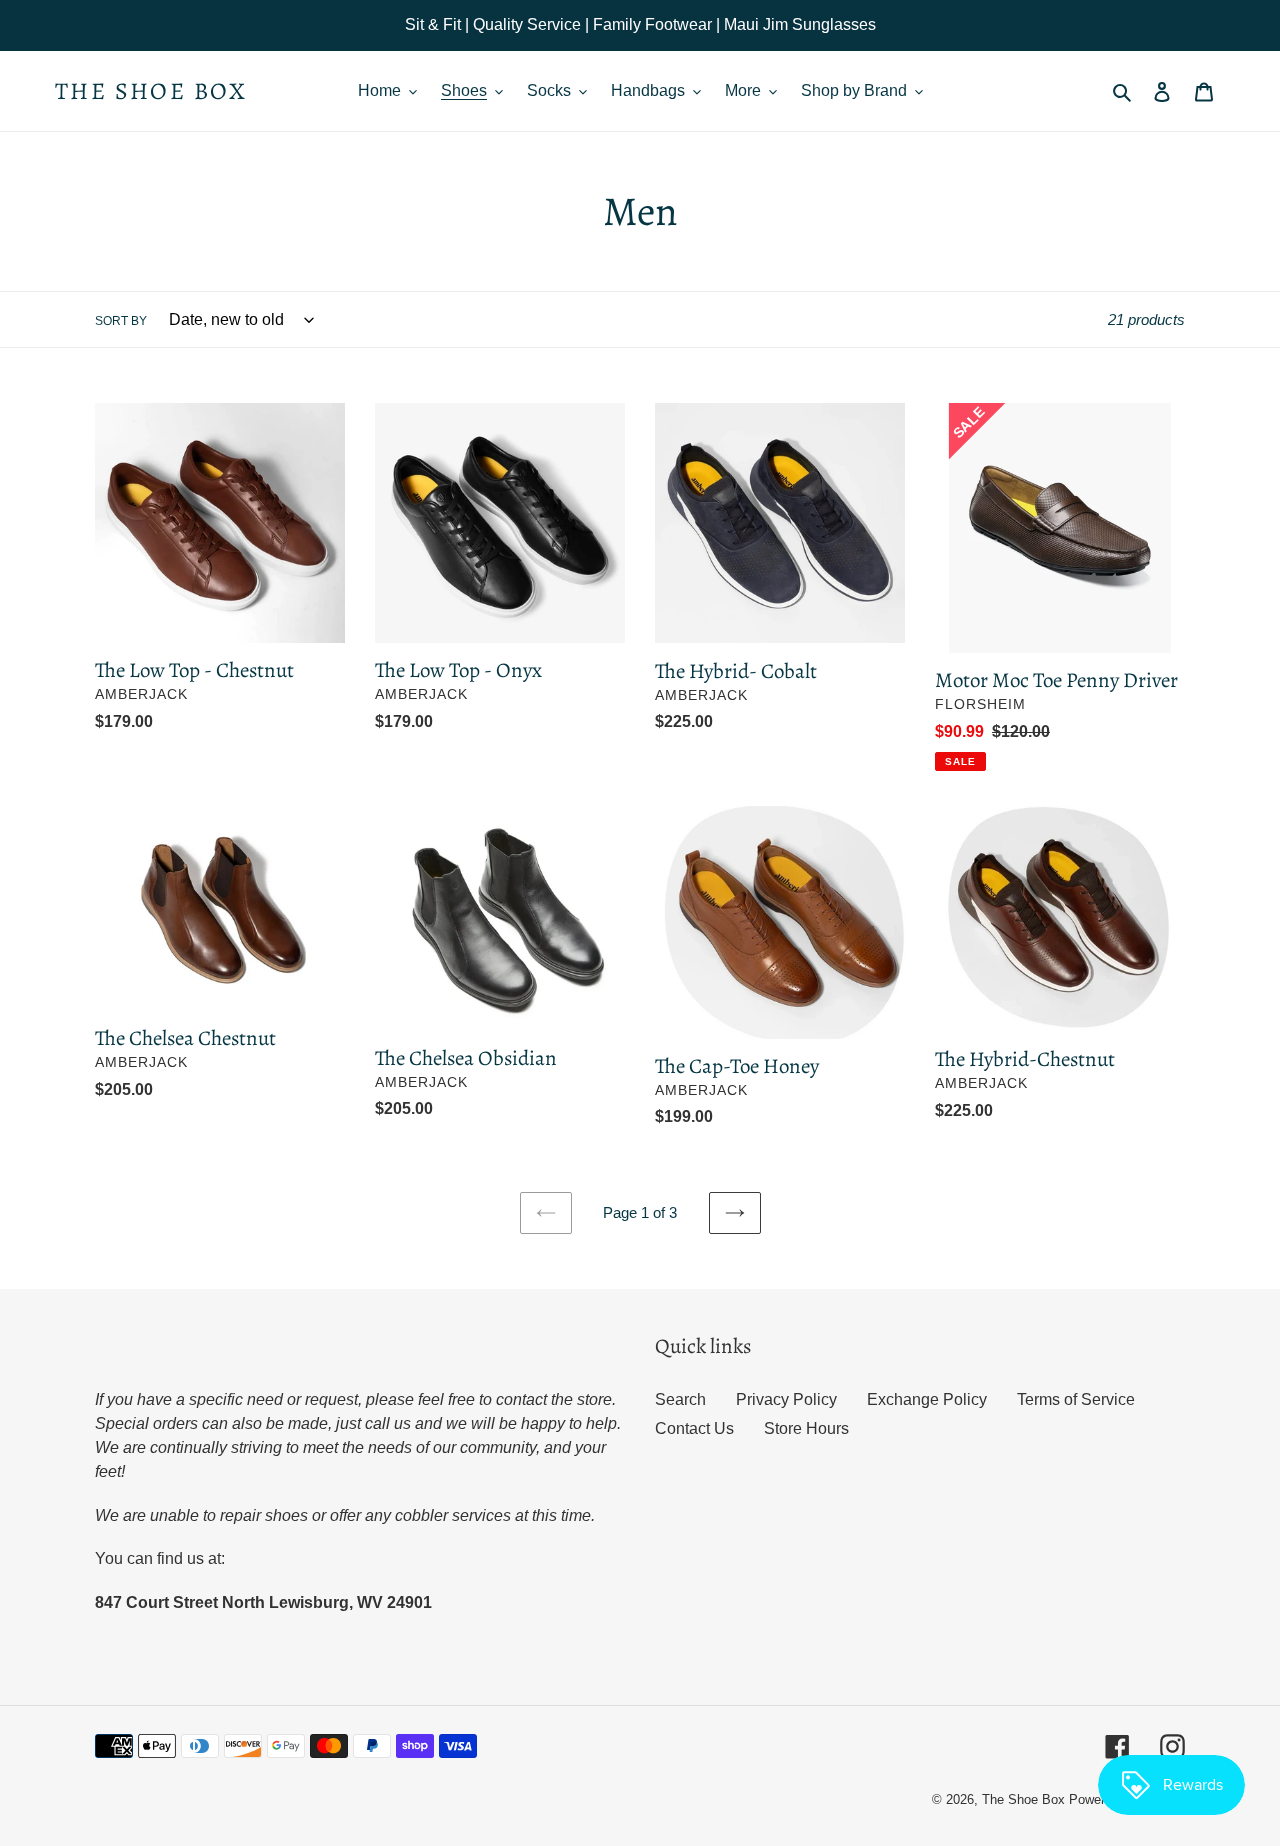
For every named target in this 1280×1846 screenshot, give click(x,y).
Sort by (121, 321)
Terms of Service (1076, 1399)
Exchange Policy (927, 1399)
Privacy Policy (786, 1399)
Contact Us (694, 1428)
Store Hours (806, 1428)
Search (680, 1399)
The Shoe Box (151, 91)
